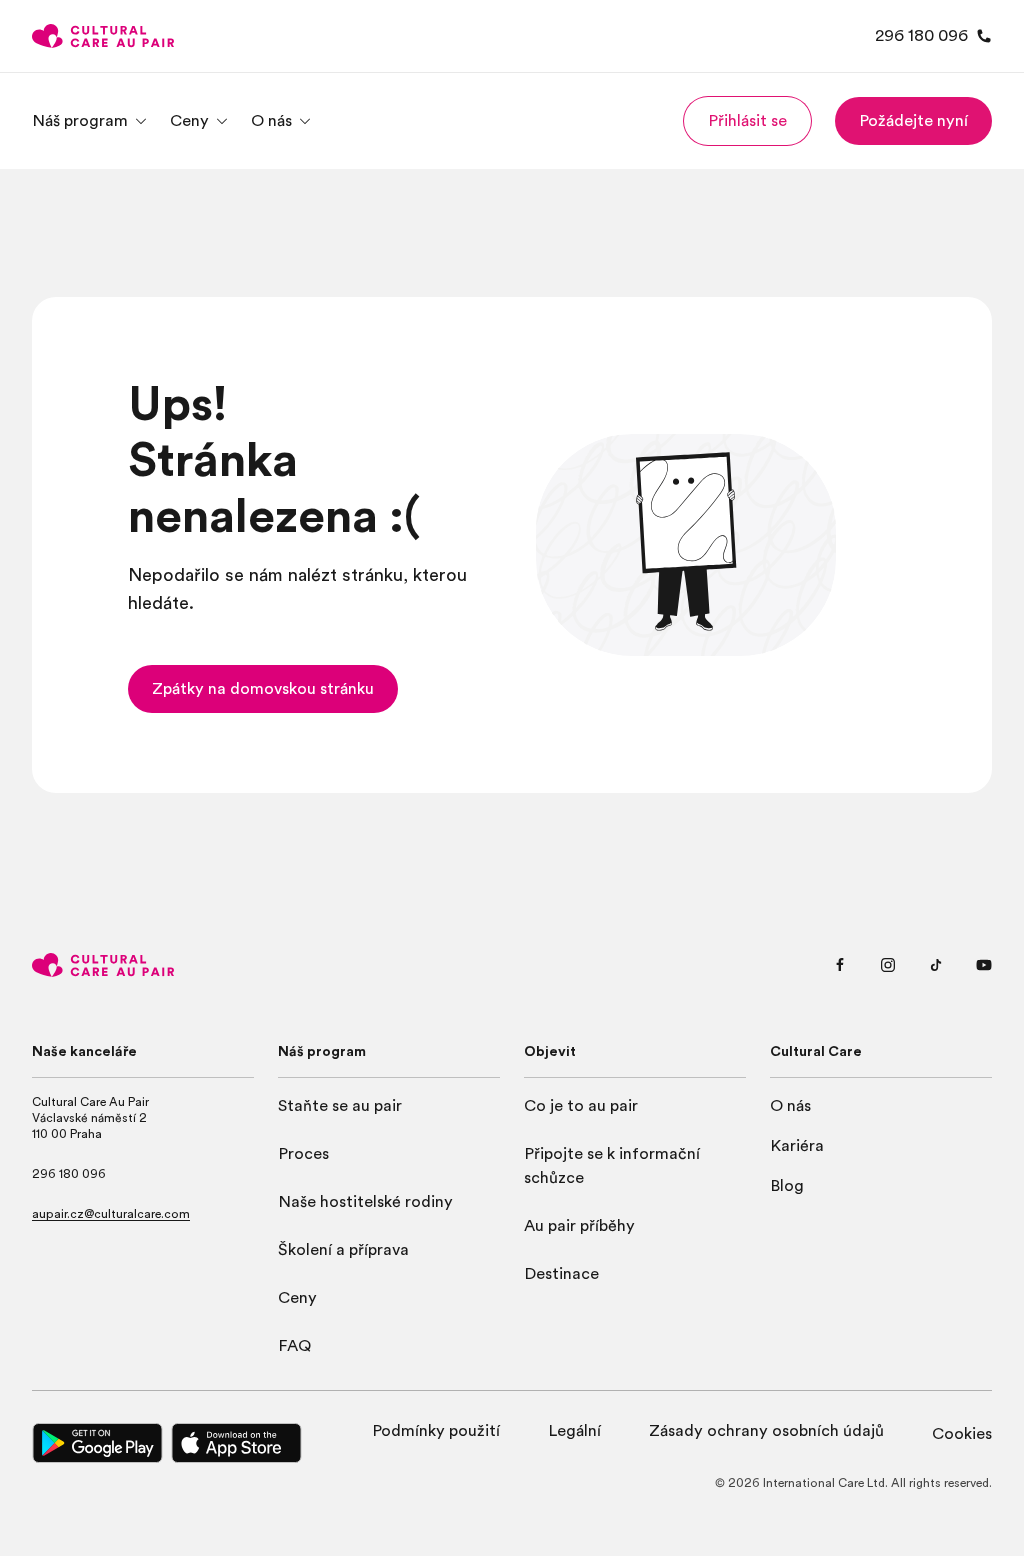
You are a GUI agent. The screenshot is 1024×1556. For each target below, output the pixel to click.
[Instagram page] (888, 965)
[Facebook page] (840, 965)
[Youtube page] (984, 965)
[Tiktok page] (936, 965)
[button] (747, 121)
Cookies (962, 1434)
